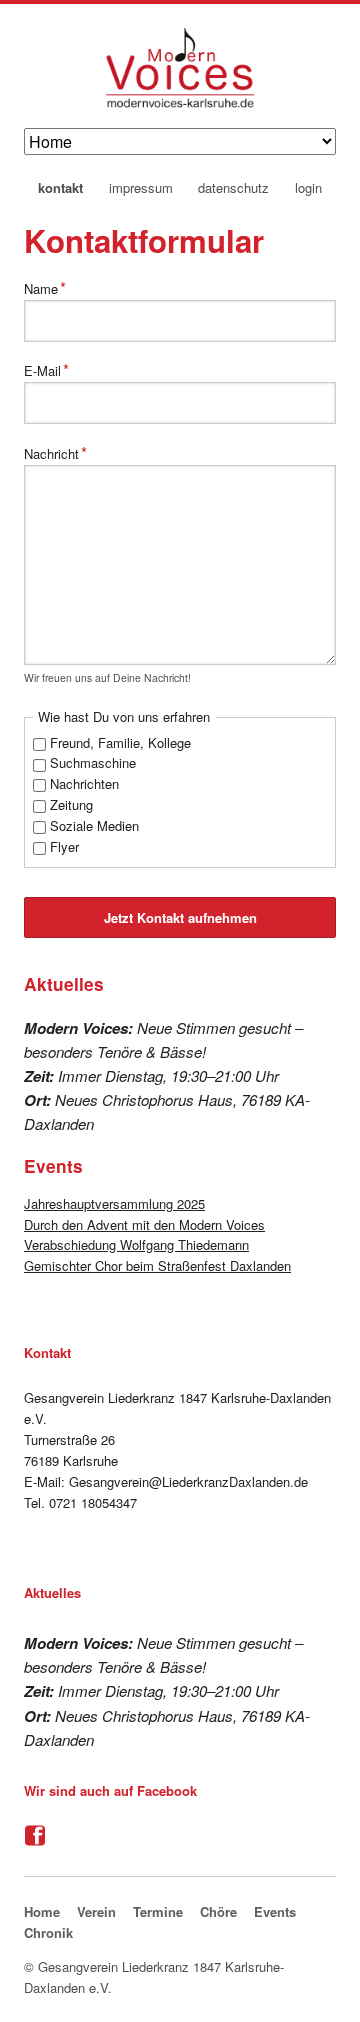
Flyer (64, 846)
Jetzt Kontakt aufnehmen (180, 917)
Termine (158, 1911)
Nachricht (55, 451)
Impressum (141, 188)
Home (42, 1911)
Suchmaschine (93, 762)
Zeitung (71, 804)
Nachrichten (84, 783)
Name (52, 286)
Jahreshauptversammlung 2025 (114, 1203)
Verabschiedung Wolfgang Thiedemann (136, 1244)
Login (308, 188)
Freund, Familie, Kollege (120, 742)
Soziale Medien (94, 825)
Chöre (218, 1911)
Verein (96, 1911)
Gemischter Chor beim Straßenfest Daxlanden (157, 1265)
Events (275, 1911)
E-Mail (52, 368)
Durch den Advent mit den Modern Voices (144, 1224)
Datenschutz (233, 188)
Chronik (48, 1932)
